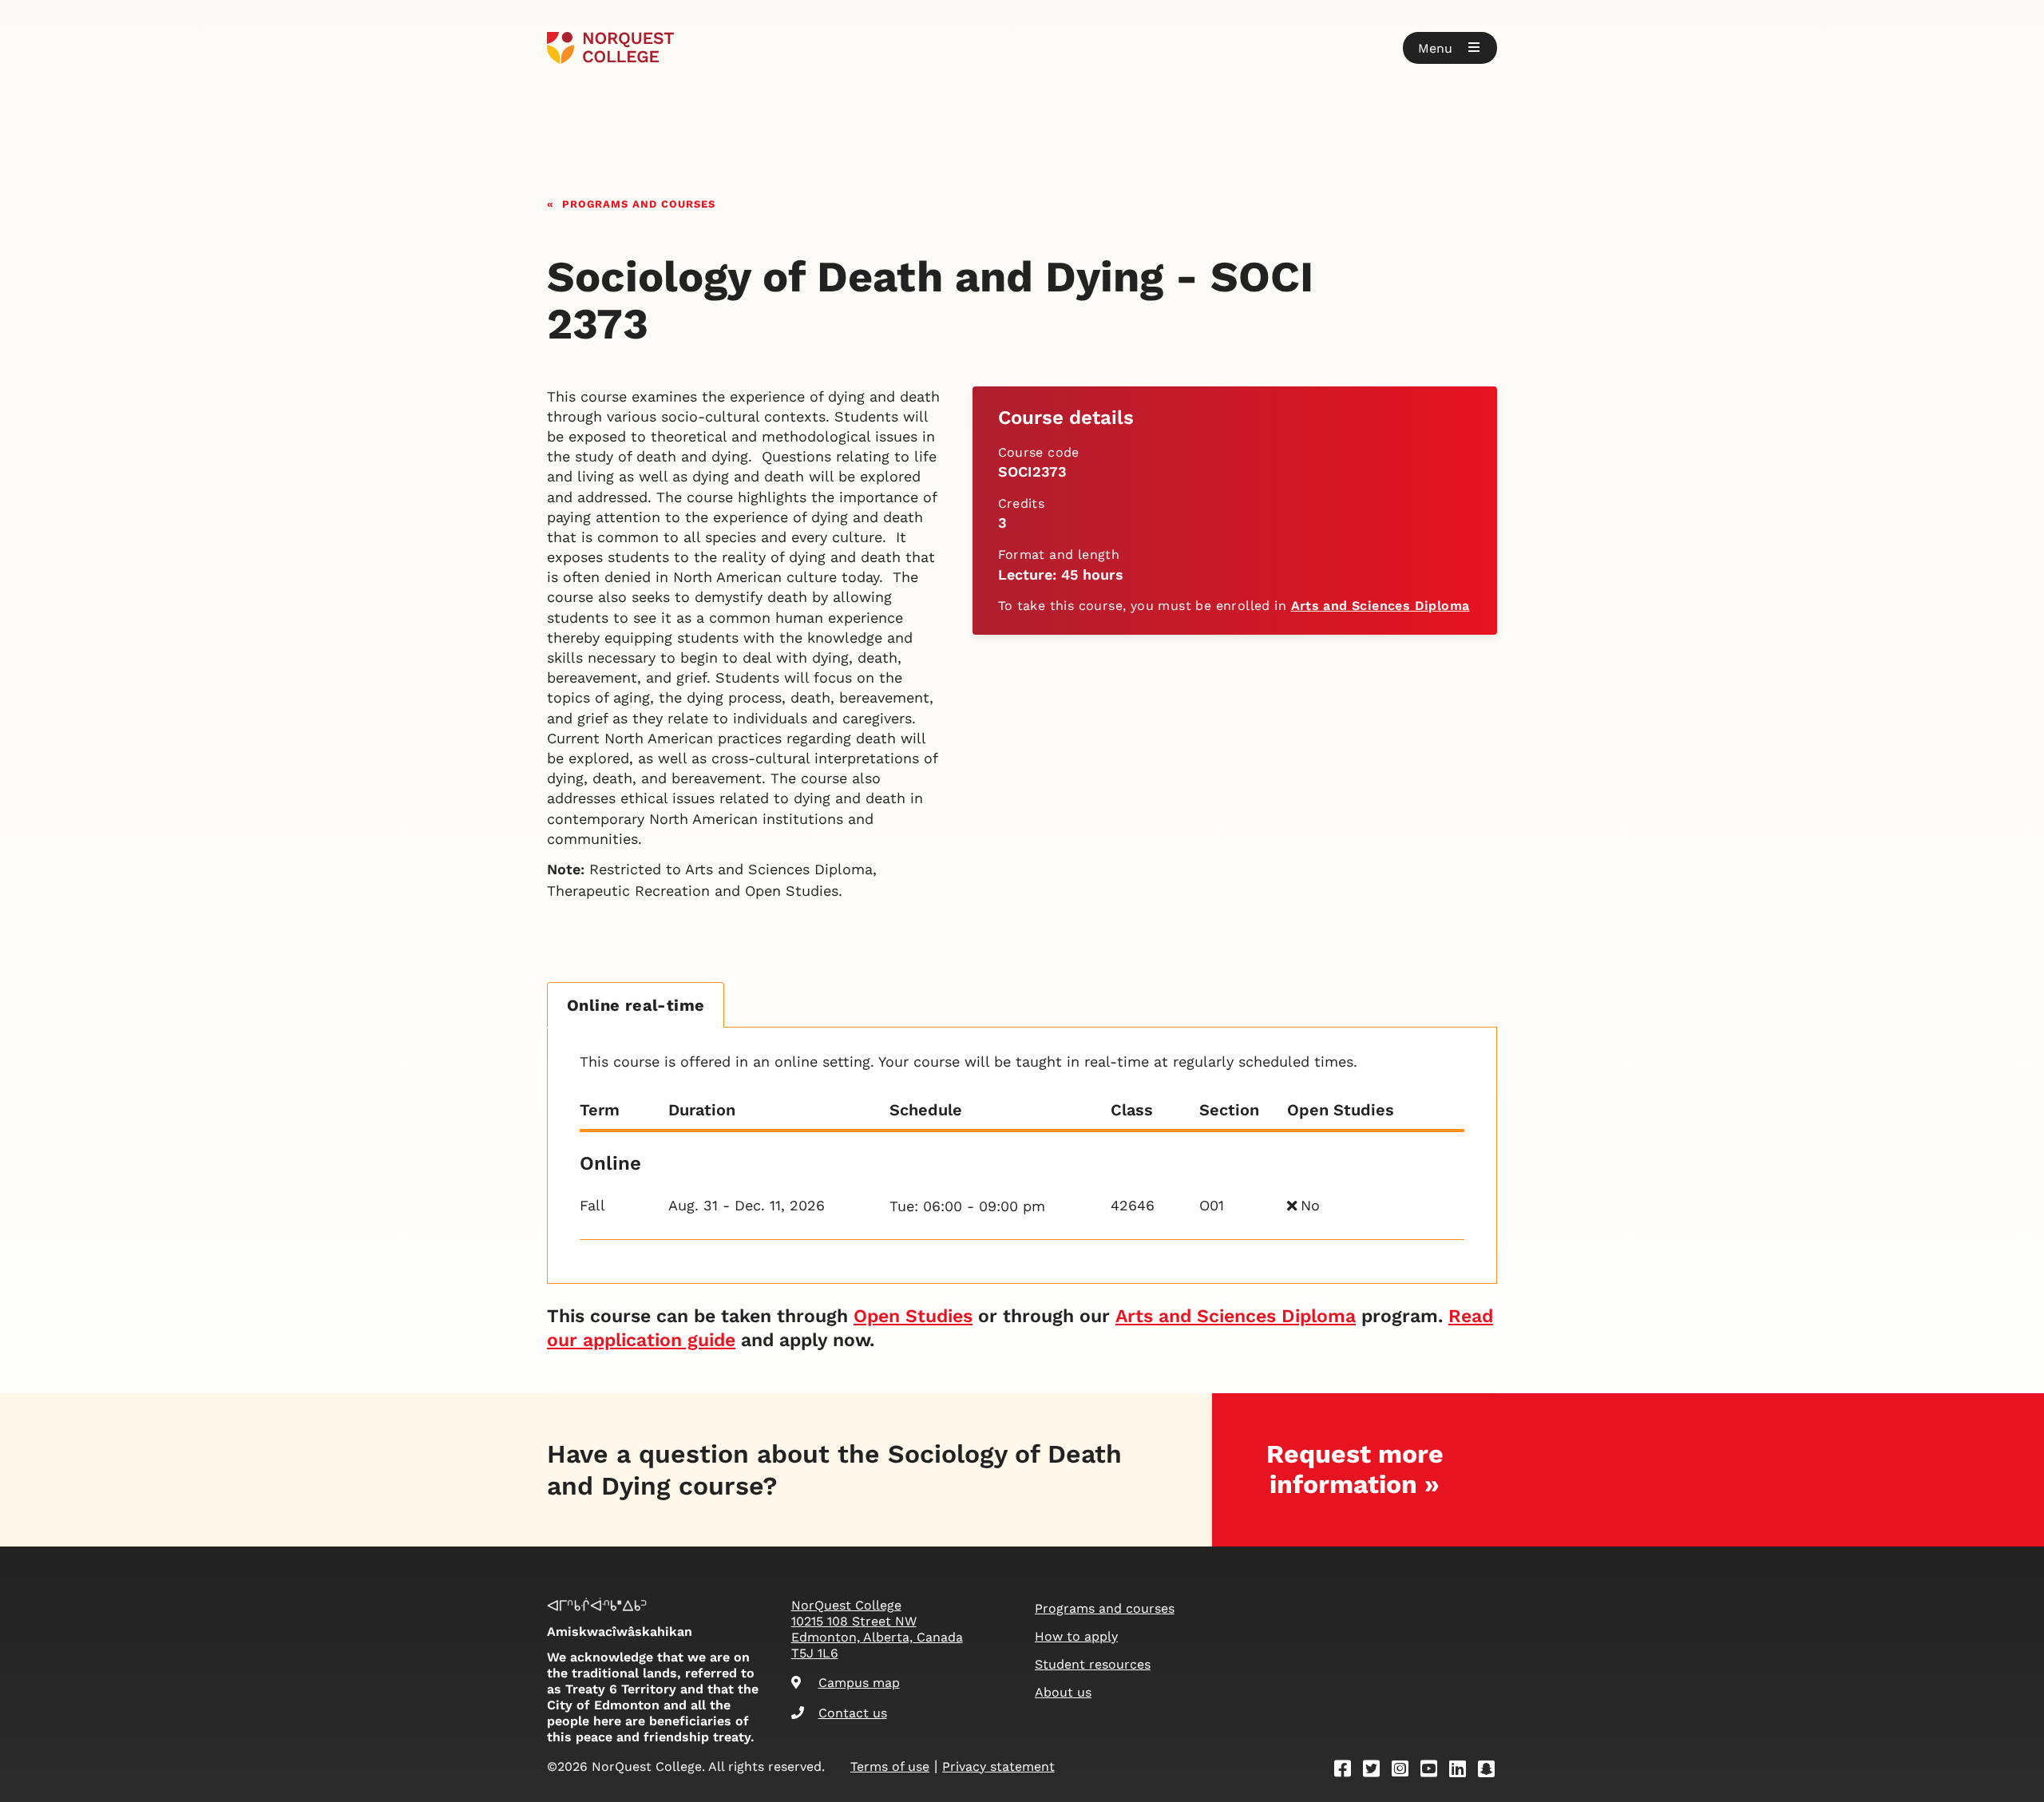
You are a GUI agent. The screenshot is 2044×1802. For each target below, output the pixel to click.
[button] (1450, 48)
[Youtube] (1434, 1771)
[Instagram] (1405, 1771)
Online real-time (636, 1005)
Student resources (1093, 1664)
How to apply (1076, 1636)
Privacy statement (998, 1766)
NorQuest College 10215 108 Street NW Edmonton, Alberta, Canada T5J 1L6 (877, 1629)
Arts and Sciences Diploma (1380, 606)
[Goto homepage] (610, 48)
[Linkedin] (1463, 1771)
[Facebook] (1348, 1771)
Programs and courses (639, 202)
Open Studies (913, 1316)
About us (1063, 1692)
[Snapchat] (1491, 1771)
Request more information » (1355, 1469)
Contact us (853, 1713)
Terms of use (890, 1766)
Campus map (859, 1683)
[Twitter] (1377, 1771)
